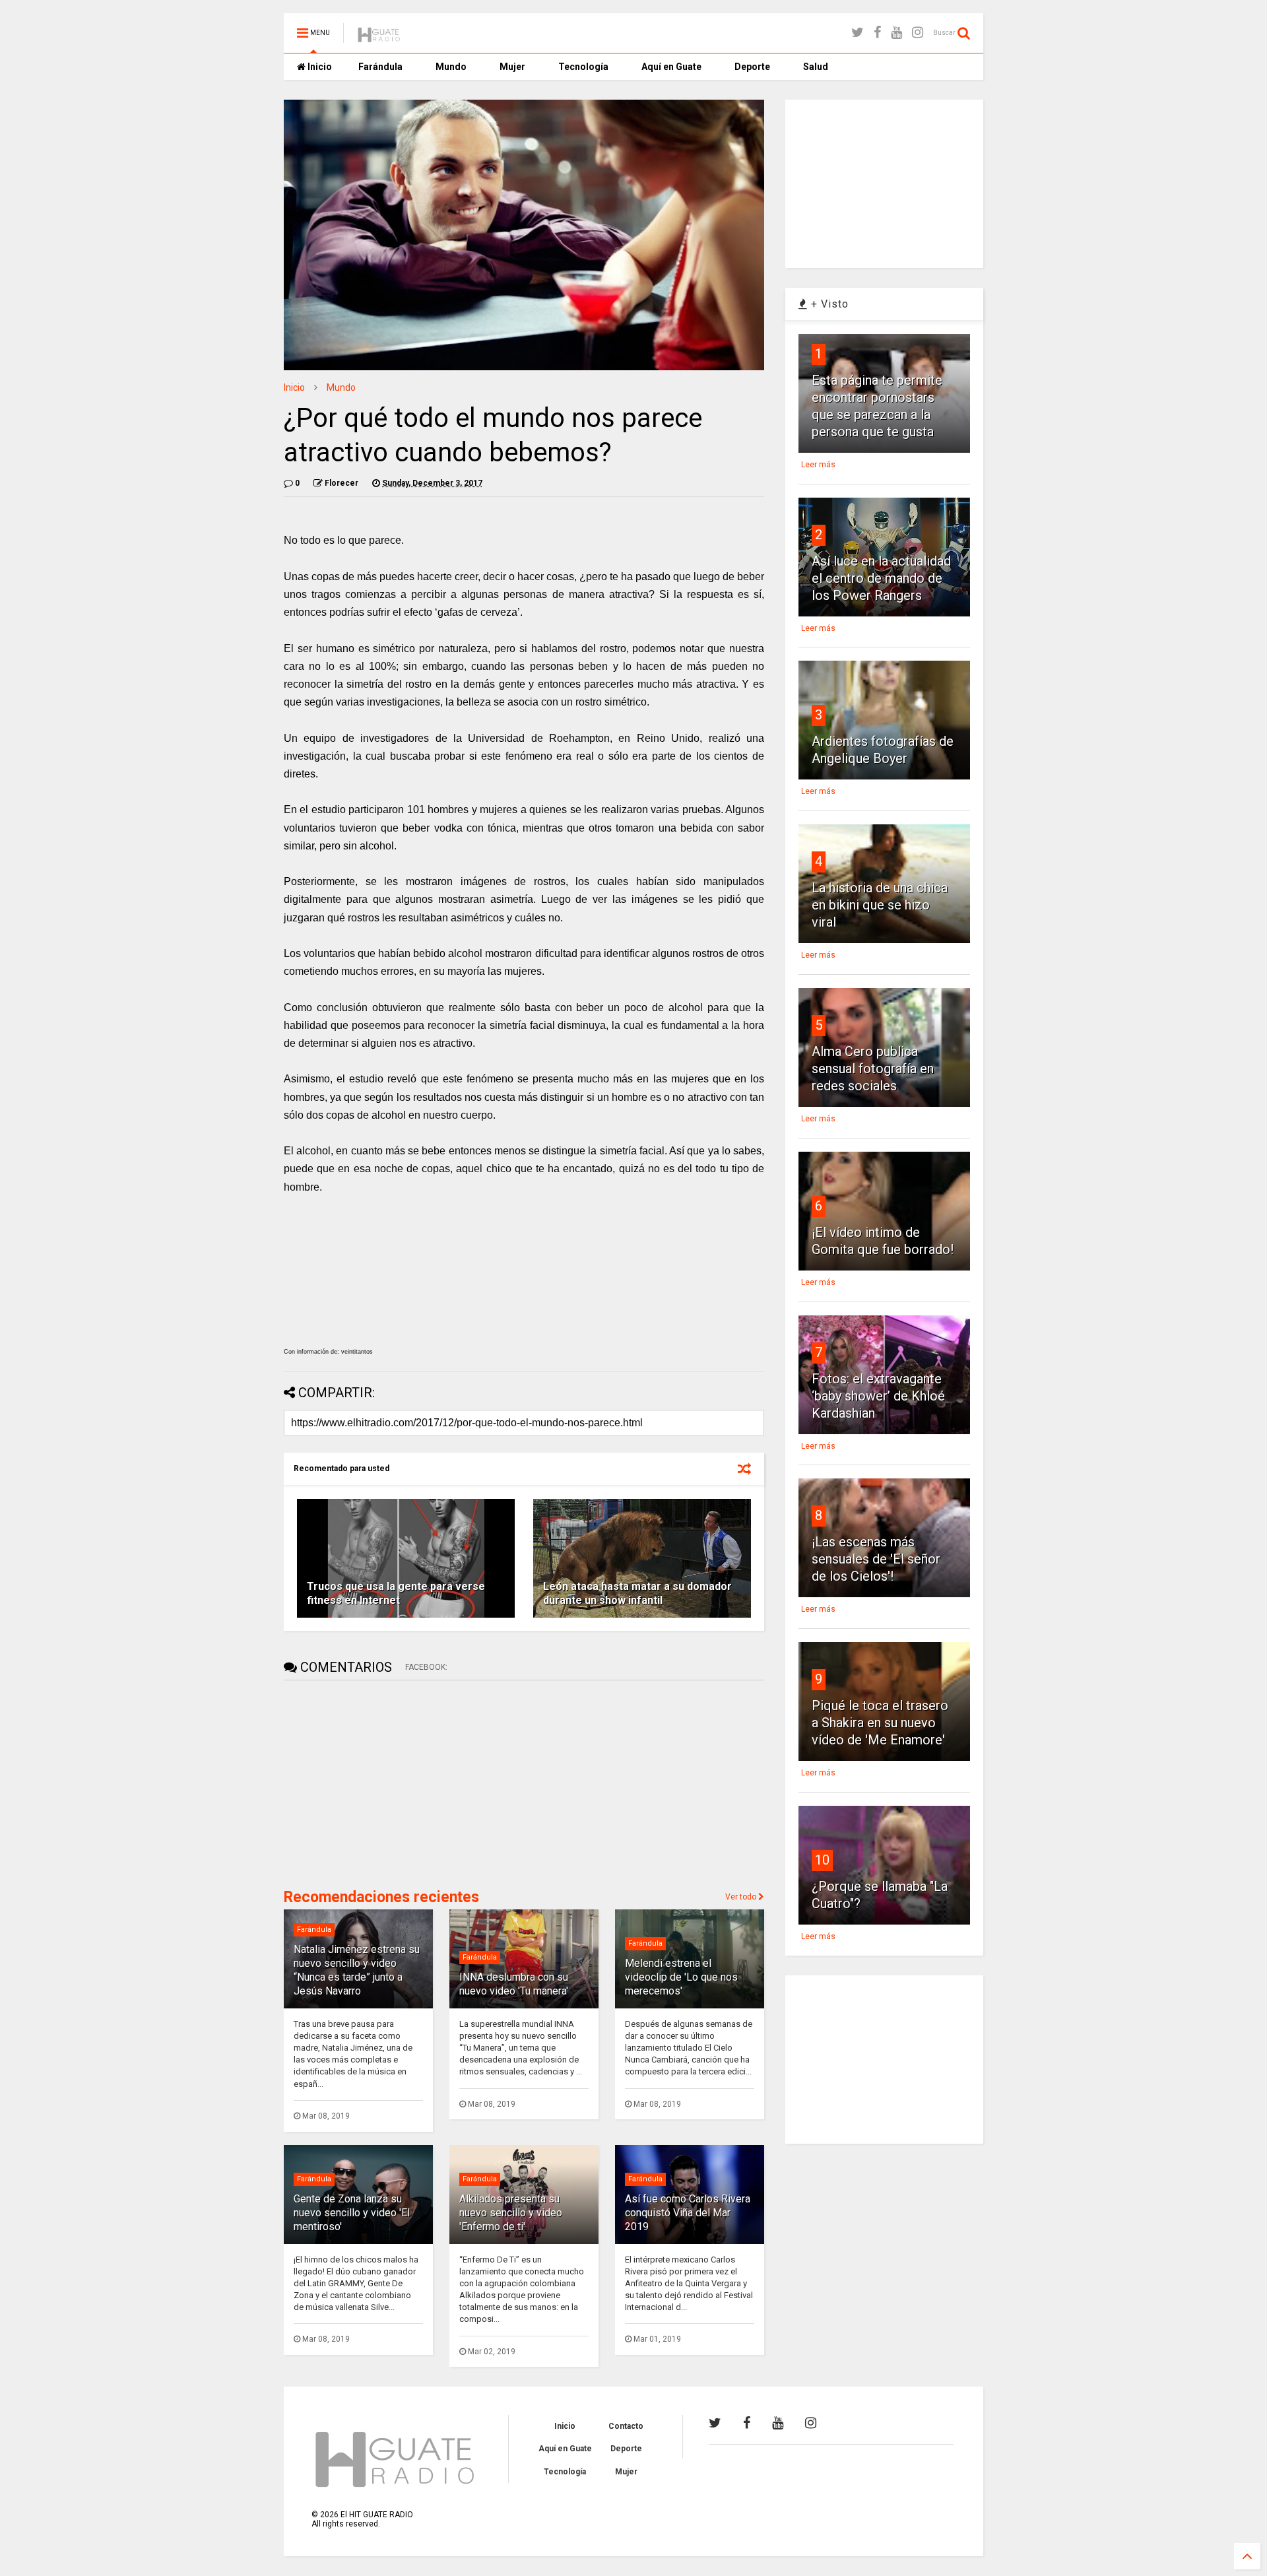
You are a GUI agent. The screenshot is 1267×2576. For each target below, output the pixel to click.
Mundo (451, 67)
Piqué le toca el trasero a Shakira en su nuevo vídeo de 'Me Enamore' (880, 1723)
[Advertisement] (383, 1783)
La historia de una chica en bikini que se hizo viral (880, 905)
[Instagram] (918, 33)
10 (822, 1860)
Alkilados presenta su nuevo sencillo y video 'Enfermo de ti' (511, 2213)
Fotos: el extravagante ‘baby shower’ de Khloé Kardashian (878, 1396)
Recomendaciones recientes (381, 1897)
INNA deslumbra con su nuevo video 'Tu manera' (514, 1984)
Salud (816, 67)
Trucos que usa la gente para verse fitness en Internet (396, 1593)
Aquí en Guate (671, 67)
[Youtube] (896, 33)
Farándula (380, 67)
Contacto (626, 2426)
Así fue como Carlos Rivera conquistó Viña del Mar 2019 (688, 2213)
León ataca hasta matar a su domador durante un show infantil (637, 1593)
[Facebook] (877, 33)
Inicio (319, 67)
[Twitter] (858, 33)
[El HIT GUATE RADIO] (379, 37)
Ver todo (742, 1897)
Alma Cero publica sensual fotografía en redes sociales (873, 1069)
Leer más (818, 465)
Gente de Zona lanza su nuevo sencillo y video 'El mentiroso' (352, 2213)
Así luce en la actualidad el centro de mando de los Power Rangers (881, 578)
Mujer (512, 67)
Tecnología (583, 67)
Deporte (752, 67)
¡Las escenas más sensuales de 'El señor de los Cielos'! (876, 1559)
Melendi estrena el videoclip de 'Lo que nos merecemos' (681, 1977)
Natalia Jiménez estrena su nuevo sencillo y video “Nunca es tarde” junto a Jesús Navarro (357, 1970)
